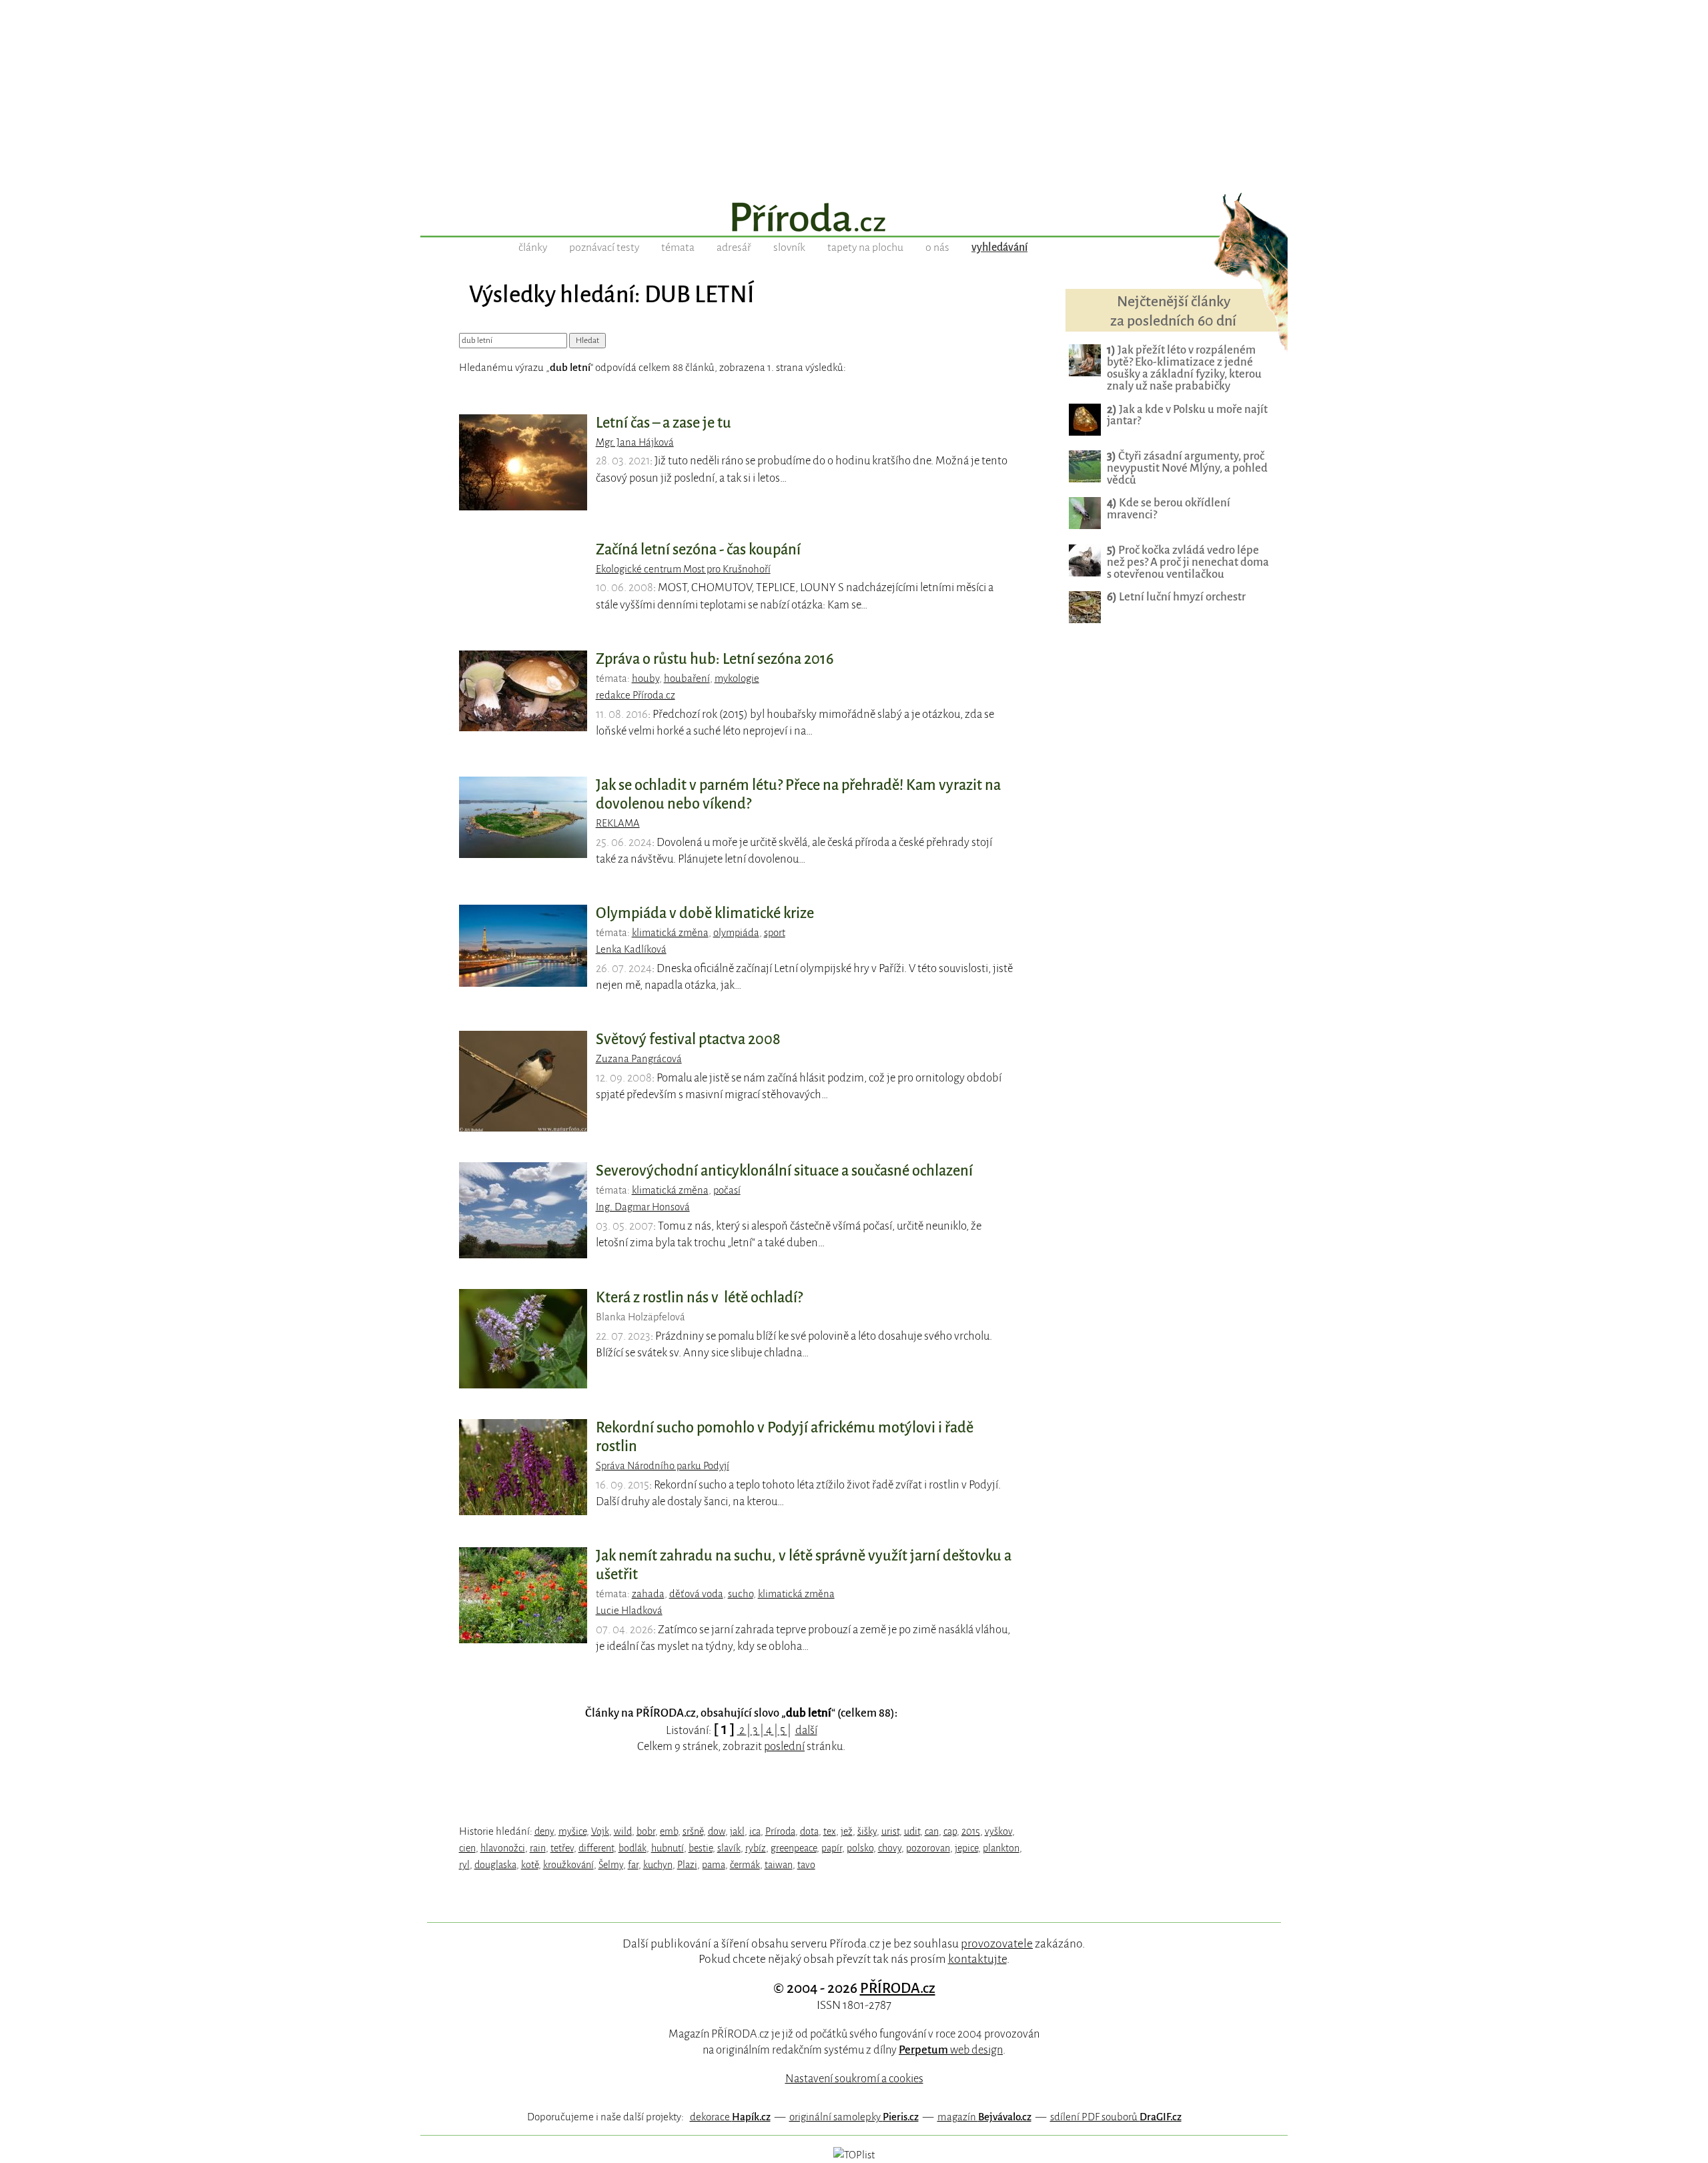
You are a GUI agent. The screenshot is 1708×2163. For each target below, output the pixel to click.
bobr (646, 1831)
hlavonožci (503, 1848)
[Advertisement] (854, 93)
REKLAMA (618, 823)
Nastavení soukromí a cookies (854, 2079)
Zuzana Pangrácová (639, 1059)
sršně (693, 1831)
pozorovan (928, 1848)
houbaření (687, 679)
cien (467, 1848)
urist (890, 1831)
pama (714, 1865)
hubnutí (668, 1848)
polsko (860, 1848)
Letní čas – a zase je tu (664, 423)
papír (832, 1848)
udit (912, 1831)
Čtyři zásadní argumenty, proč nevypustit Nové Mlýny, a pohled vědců (1187, 468)
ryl (464, 1865)
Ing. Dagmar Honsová (643, 1207)
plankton (1001, 1848)
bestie (701, 1848)
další (806, 1730)
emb (669, 1831)
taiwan (779, 1865)
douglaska (495, 1865)
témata (678, 248)
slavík (729, 1848)
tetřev (562, 1848)
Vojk (600, 1831)
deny (544, 1831)
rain (538, 1848)
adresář (734, 248)
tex (830, 1831)
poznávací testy (604, 248)
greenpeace (794, 1848)
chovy (890, 1848)
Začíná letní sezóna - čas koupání (698, 550)
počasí (727, 1190)
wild (623, 1831)
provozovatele (997, 1943)
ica (755, 1831)
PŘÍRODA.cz (898, 1988)
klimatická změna (670, 933)
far (633, 1865)
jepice (966, 1848)
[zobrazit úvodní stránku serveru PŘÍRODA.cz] (854, 219)
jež (847, 1831)
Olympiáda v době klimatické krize (705, 913)
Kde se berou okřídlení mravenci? (1169, 509)
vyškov (998, 1831)
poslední (784, 1746)
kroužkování (568, 1865)
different (596, 1848)
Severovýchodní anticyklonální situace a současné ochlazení (784, 1171)
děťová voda (696, 1594)
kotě (530, 1865)
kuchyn (658, 1865)
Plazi (687, 1865)
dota (809, 1831)
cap (950, 1831)
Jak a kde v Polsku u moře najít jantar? (1187, 415)
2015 (971, 1831)
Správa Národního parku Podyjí (663, 1466)
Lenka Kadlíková (631, 949)
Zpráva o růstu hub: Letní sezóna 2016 (715, 659)
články (533, 248)
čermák (745, 1865)
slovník (789, 248)
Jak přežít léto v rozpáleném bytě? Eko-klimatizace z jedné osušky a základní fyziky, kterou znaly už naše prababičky (1184, 368)
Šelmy (611, 1865)
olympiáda (736, 933)
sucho (741, 1594)
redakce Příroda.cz (635, 695)
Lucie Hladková (629, 1611)
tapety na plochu (865, 248)
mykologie (737, 679)
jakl (737, 1831)
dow (717, 1831)
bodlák (632, 1848)
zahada (648, 1594)
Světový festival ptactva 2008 (688, 1039)
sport (775, 933)
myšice (572, 1831)
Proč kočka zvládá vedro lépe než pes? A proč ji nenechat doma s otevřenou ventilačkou (1188, 562)
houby (646, 679)
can (932, 1831)
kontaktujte (977, 1959)
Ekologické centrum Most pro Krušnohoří (683, 569)
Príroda (780, 1831)
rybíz (756, 1848)
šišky (867, 1831)
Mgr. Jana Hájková (635, 442)
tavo (806, 1865)
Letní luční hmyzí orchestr (1176, 597)
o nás (937, 248)
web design (951, 2050)
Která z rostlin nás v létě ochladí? (699, 1298)
